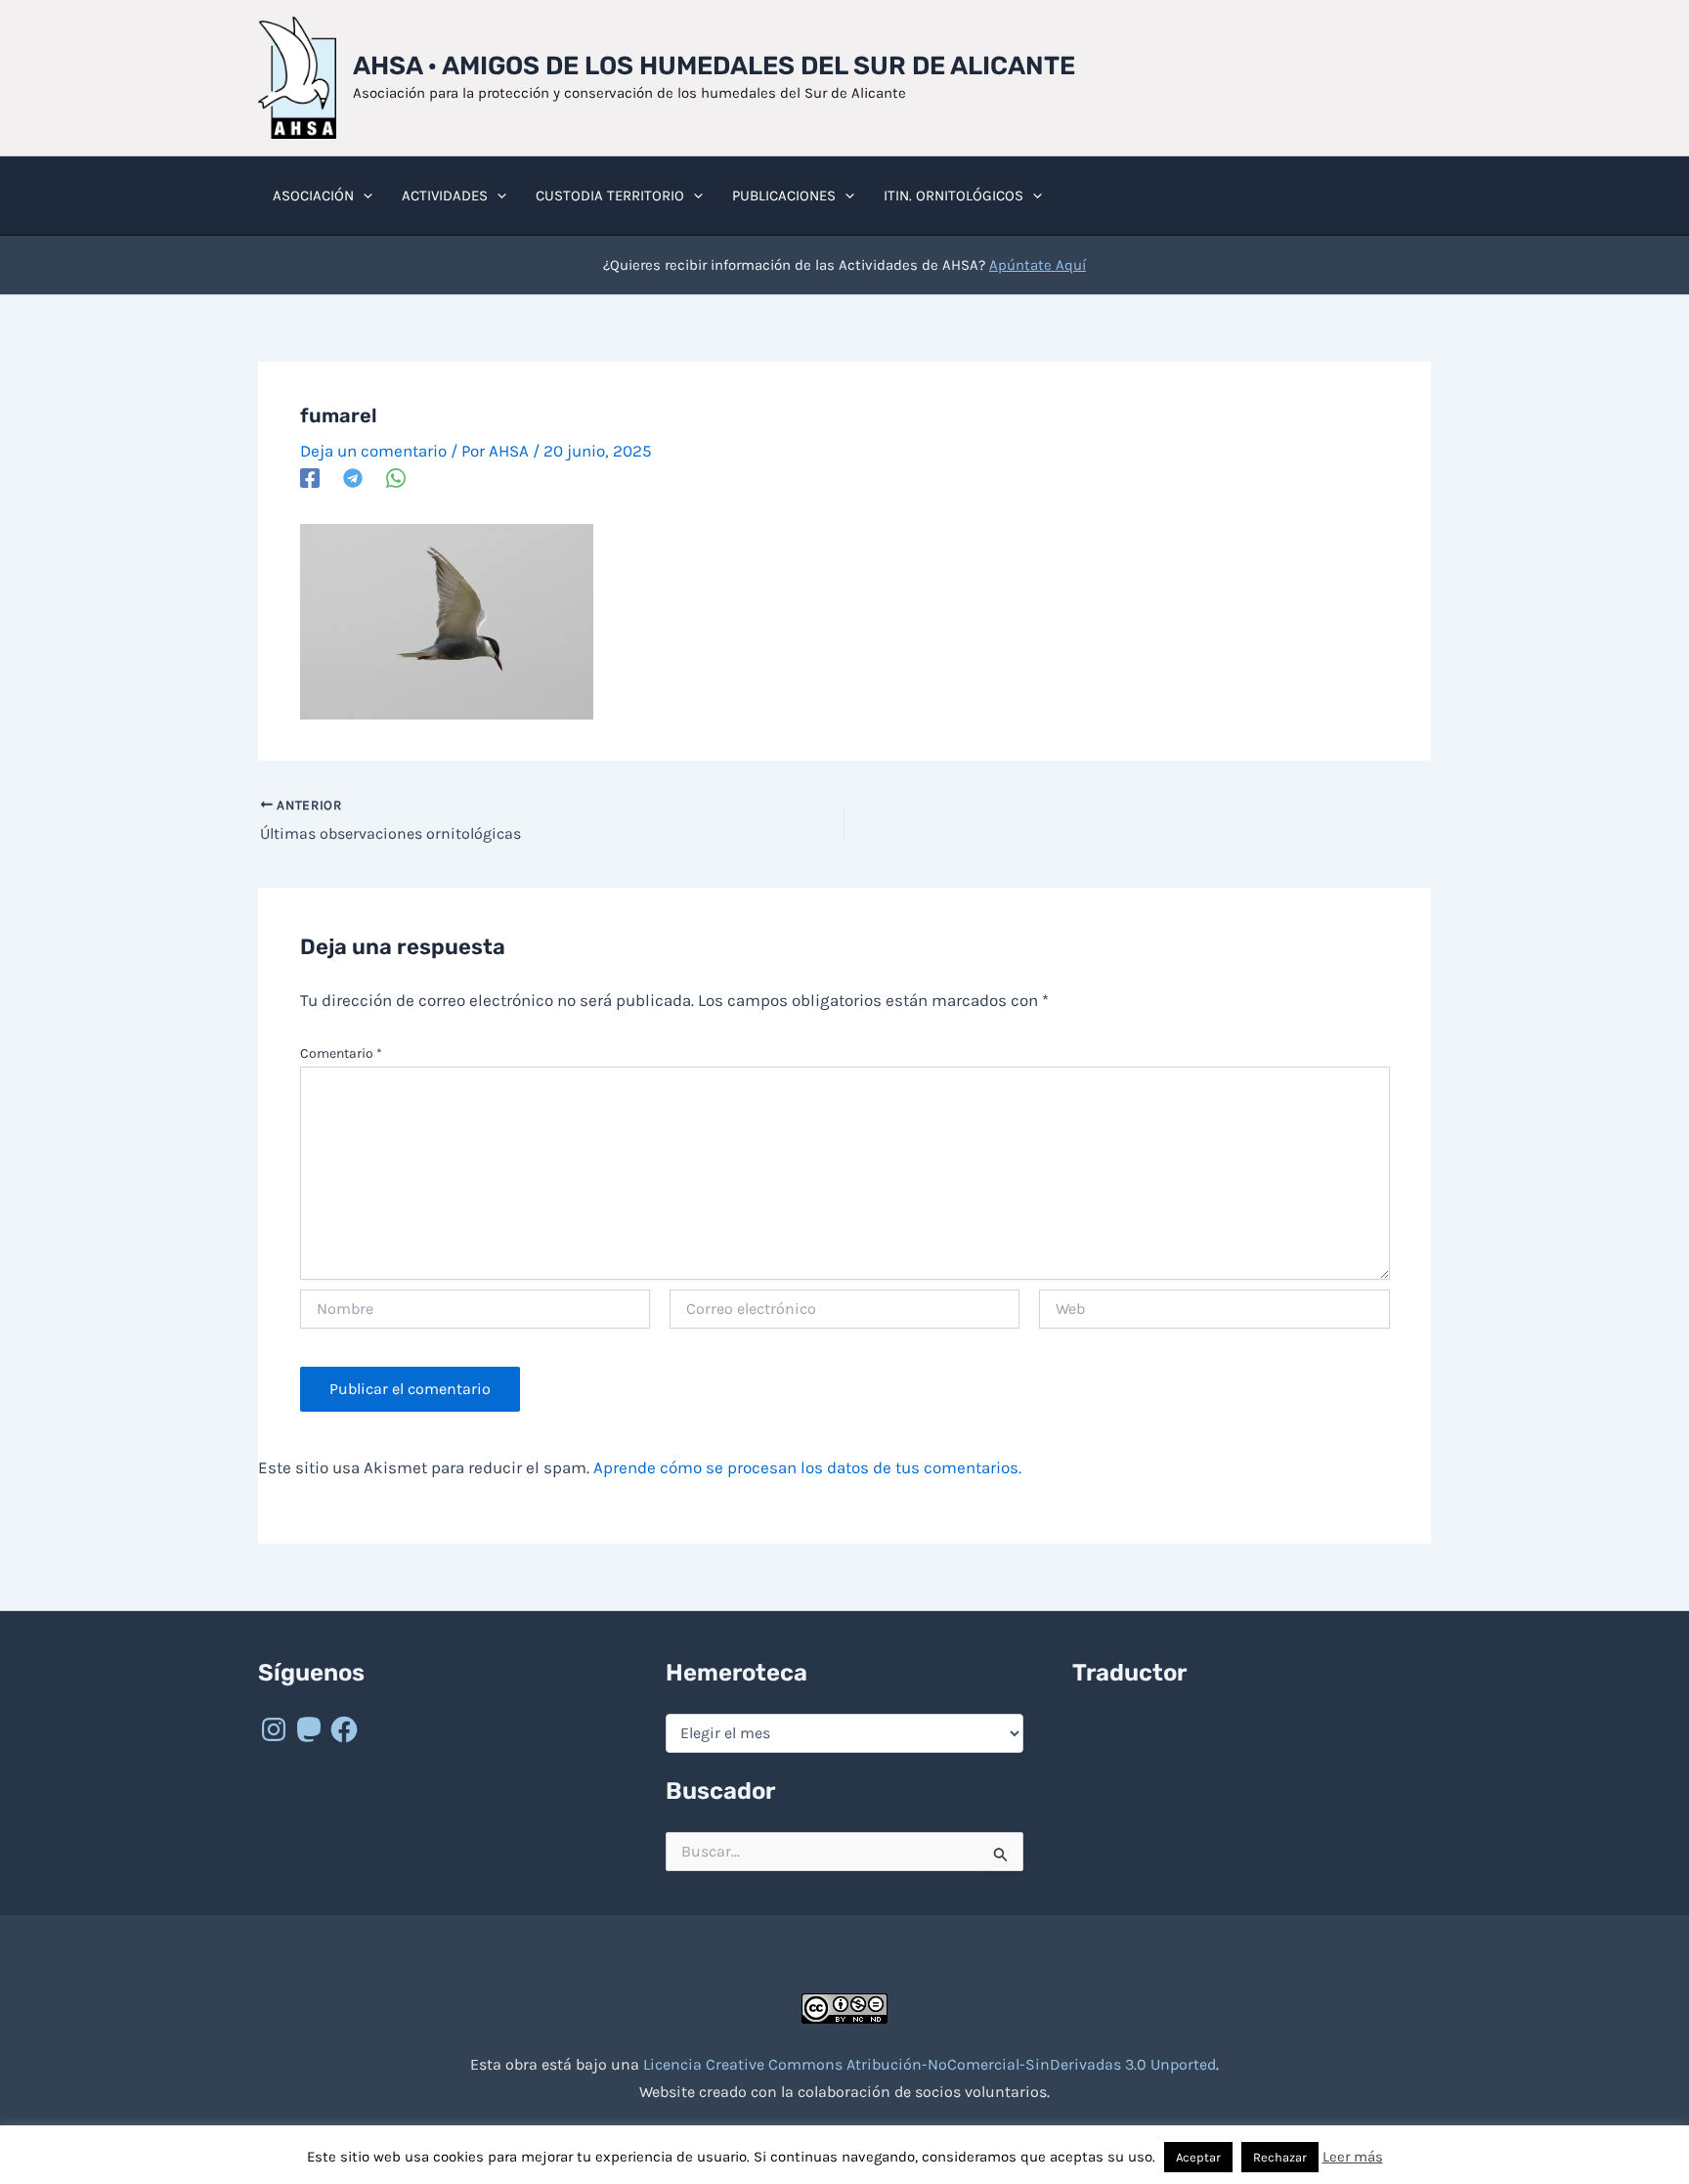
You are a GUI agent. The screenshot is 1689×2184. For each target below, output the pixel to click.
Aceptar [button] (1198, 2157)
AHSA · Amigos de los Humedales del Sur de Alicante (714, 66)
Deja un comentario (373, 451)
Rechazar (1280, 2157)
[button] (363, 196)
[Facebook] (310, 478)
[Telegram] (353, 478)
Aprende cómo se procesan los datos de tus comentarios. (807, 1467)
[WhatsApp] (396, 478)
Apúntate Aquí (1038, 265)
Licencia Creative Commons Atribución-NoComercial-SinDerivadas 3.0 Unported (930, 2064)
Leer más (1353, 2157)
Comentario (341, 1053)
